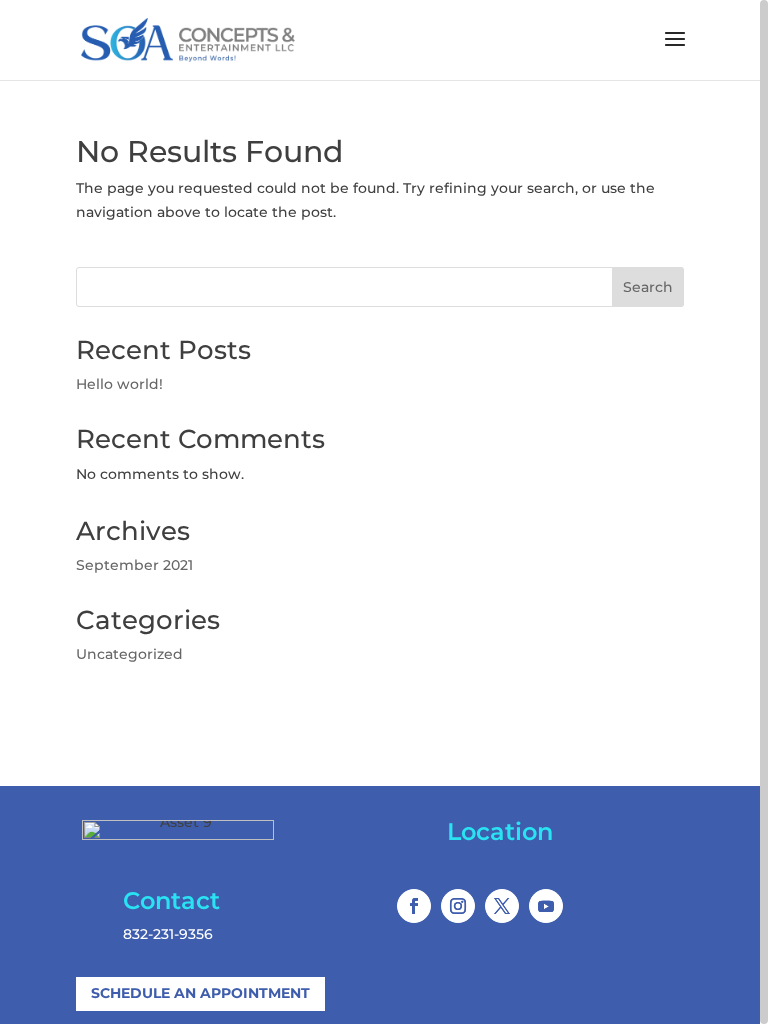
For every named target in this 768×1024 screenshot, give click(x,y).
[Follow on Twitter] (502, 906)
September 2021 (134, 565)
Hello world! (119, 384)
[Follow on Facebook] (414, 906)
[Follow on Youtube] (546, 906)
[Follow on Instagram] (458, 906)
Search (648, 287)
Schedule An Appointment (200, 993)
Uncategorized (129, 654)
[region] (384, 512)
